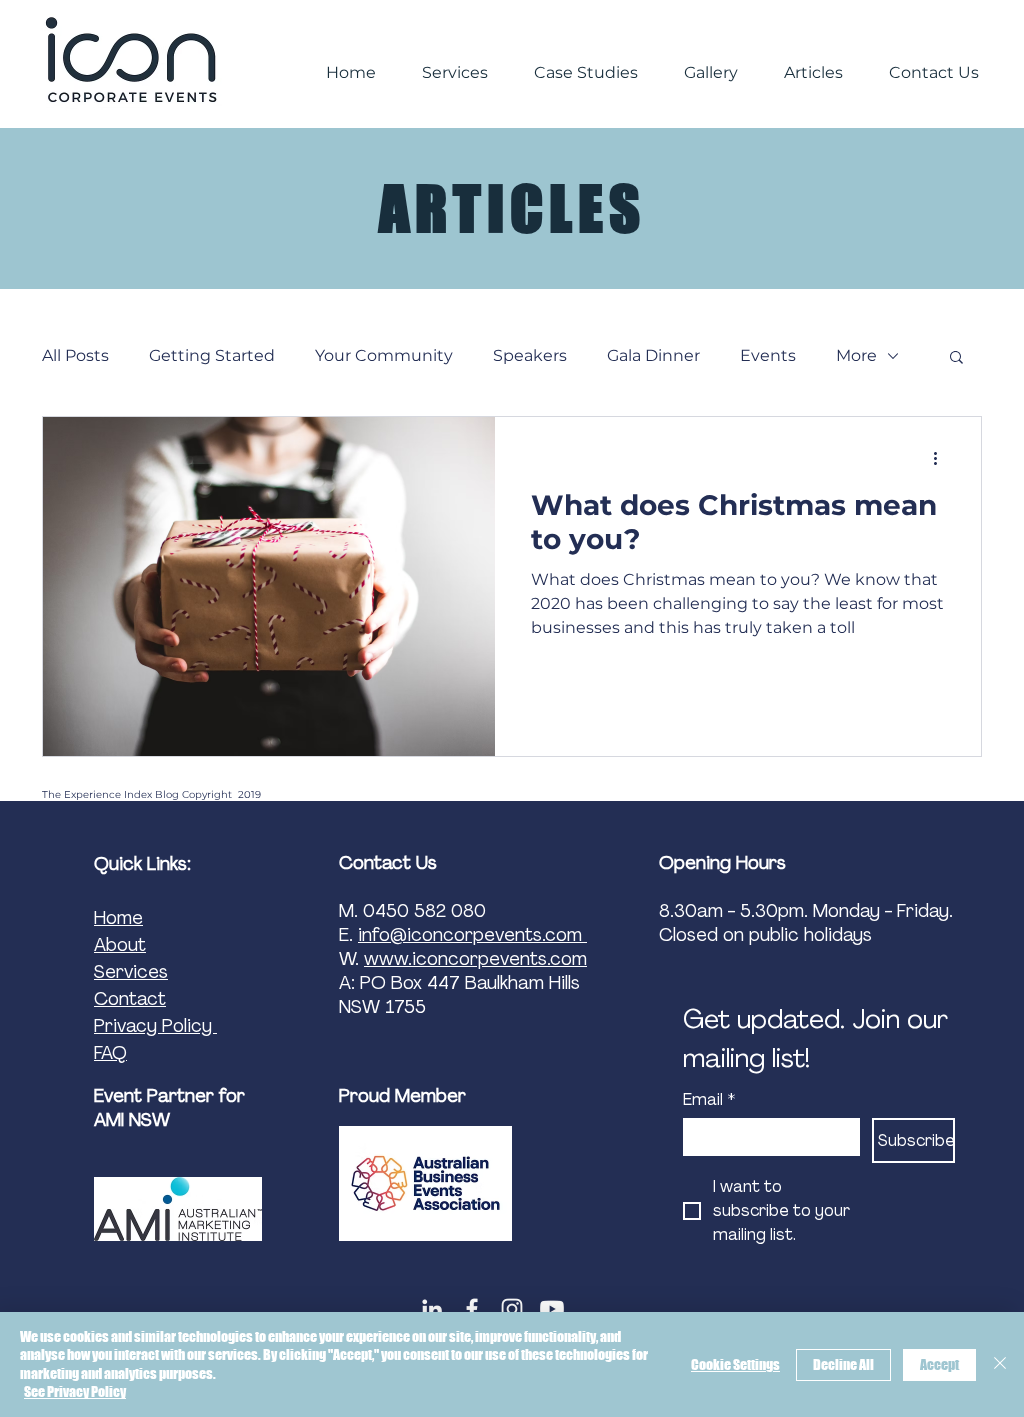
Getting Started (212, 355)
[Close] (1000, 1364)
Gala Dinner (653, 355)
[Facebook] (472, 1309)
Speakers (530, 355)
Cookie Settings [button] (735, 1364)
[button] (956, 358)
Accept (939, 1364)
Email (709, 1100)
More (856, 355)
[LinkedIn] (432, 1309)
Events (768, 355)
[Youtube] (552, 1309)
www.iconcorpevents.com (475, 959)
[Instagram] (512, 1309)
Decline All (843, 1364)
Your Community (384, 355)
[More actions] (942, 458)
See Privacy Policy (75, 1391)
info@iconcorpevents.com (472, 935)
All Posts (75, 355)
